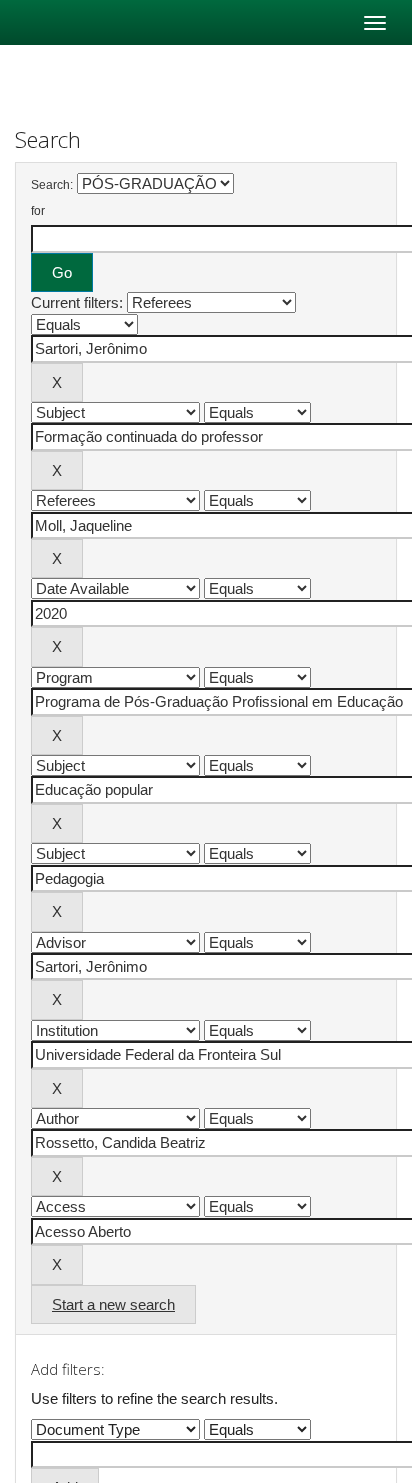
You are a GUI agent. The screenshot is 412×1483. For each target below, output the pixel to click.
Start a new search (113, 1304)
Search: (52, 185)
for (38, 211)
